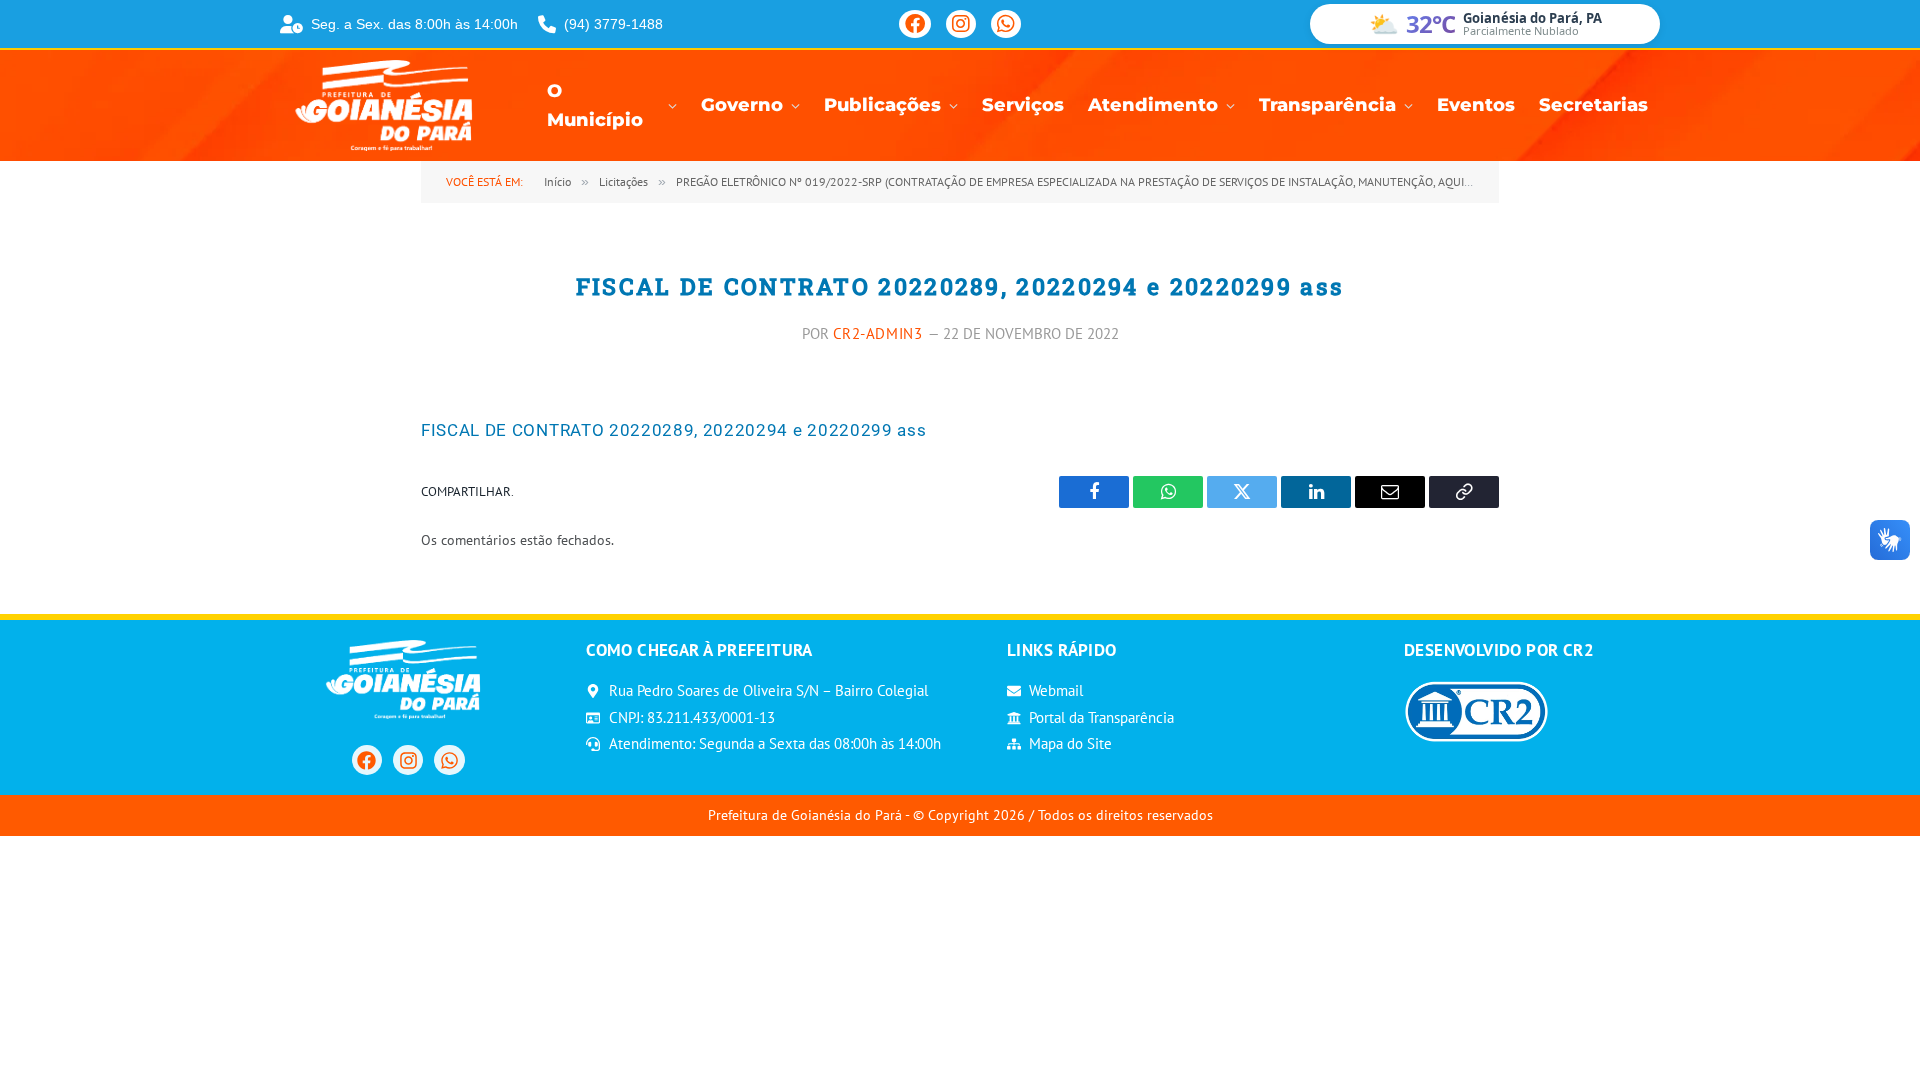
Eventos (1476, 105)
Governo (742, 105)
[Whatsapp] (449, 760)
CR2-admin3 (878, 333)
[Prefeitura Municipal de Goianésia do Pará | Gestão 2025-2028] (390, 105)
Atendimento (1153, 105)
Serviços (1023, 105)
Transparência (1327, 105)
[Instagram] (961, 24)
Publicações (882, 105)
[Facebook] (915, 24)
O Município (595, 106)
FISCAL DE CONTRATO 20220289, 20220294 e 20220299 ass (673, 430)
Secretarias (1593, 105)
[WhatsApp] (1006, 24)
